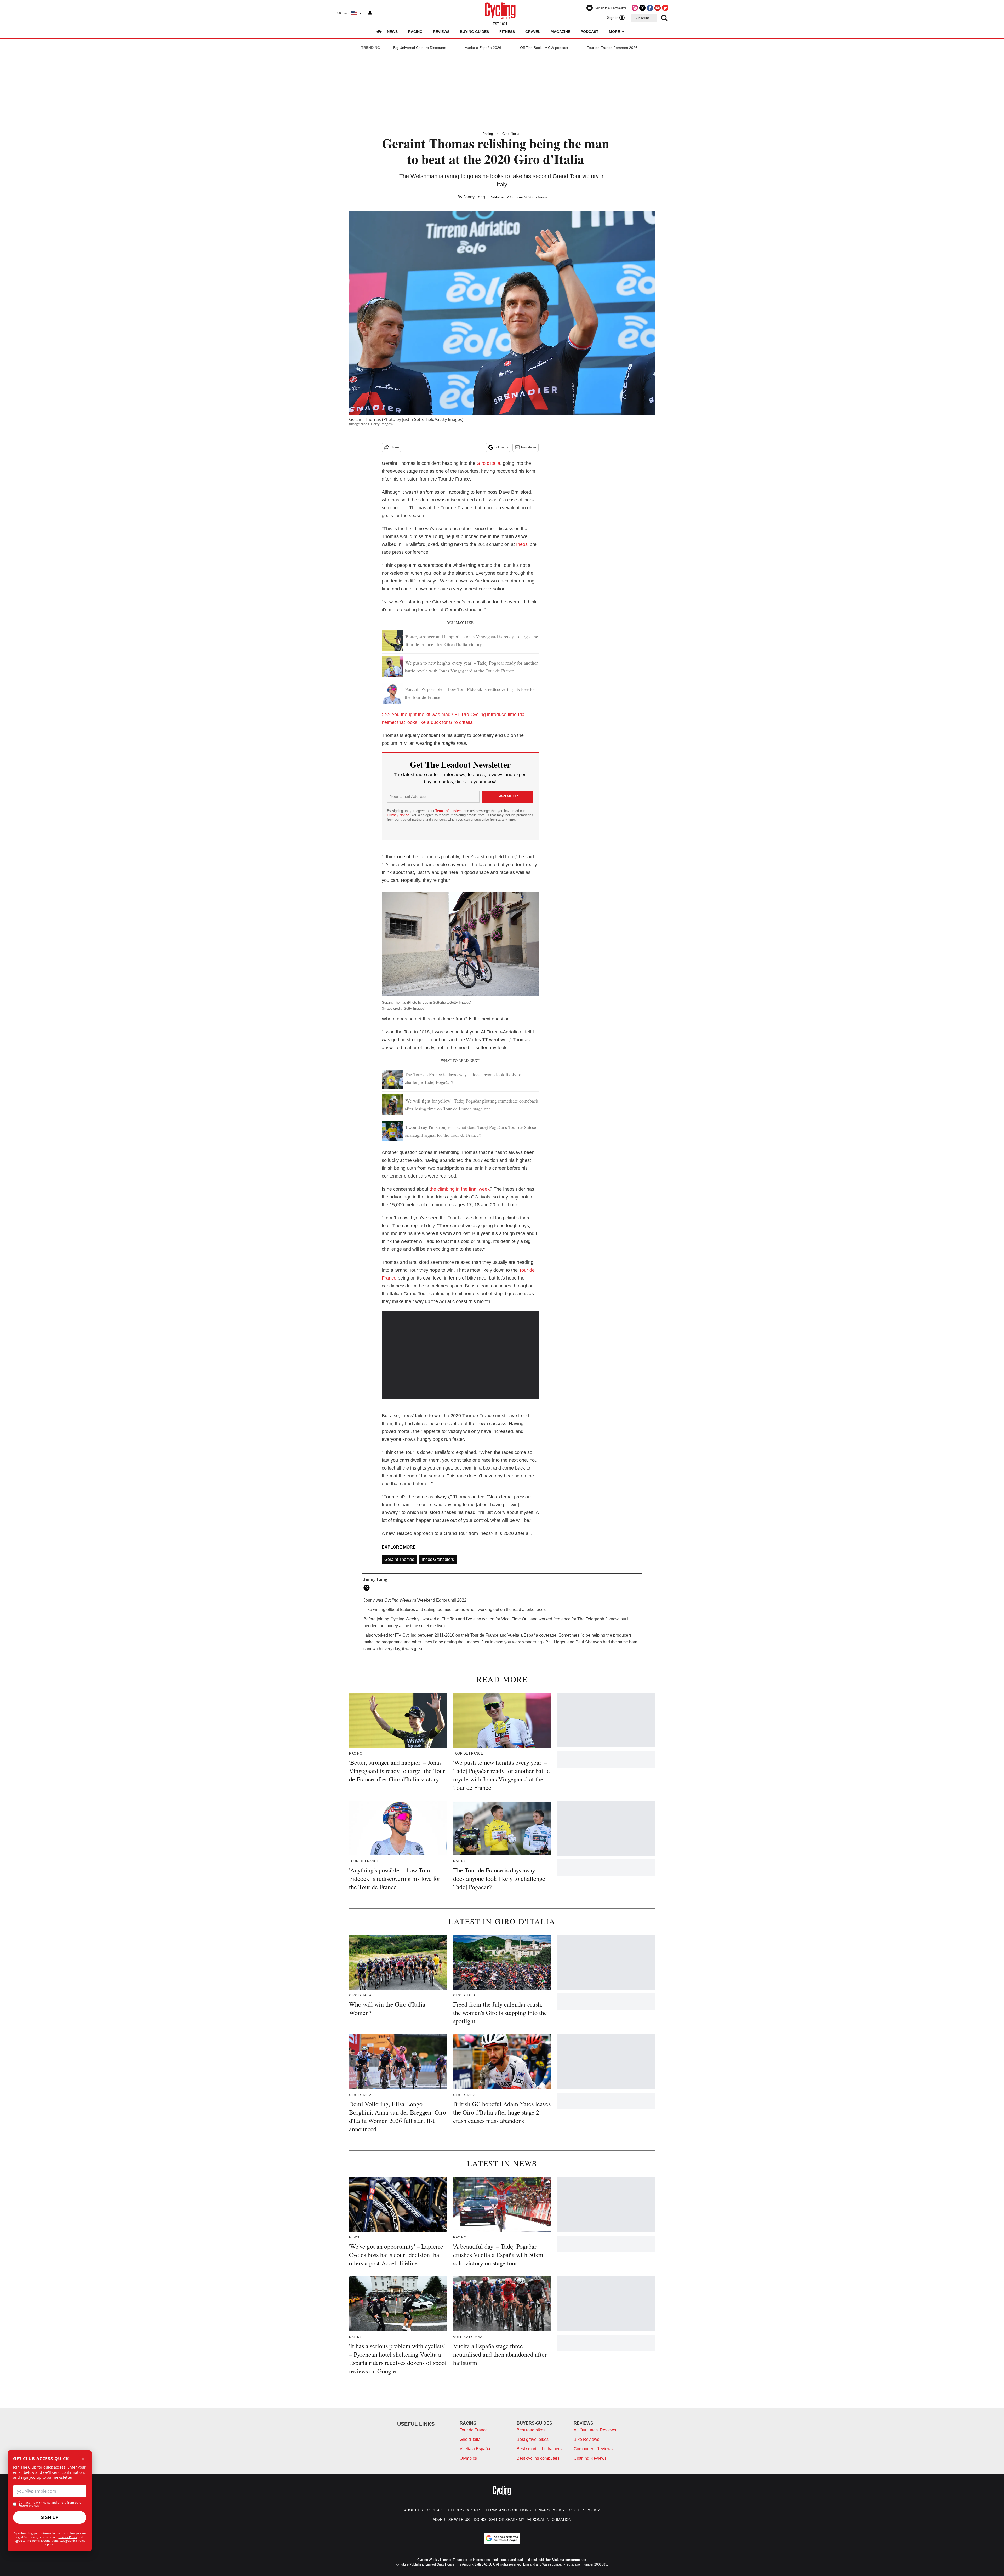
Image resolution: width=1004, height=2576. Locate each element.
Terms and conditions (508, 2510)
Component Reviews (593, 2449)
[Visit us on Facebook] (650, 8)
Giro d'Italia (511, 134)
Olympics (468, 2458)
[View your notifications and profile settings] (370, 13)
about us (413, 2510)
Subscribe (642, 18)
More (615, 32)
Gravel (533, 32)
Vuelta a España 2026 (483, 48)
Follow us (501, 447)
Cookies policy (584, 2510)
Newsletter (529, 447)
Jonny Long (474, 197)
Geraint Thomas (399, 1559)
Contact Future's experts (454, 2510)
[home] (379, 32)
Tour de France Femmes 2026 (612, 48)
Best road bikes (531, 2430)
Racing (415, 32)
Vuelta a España (475, 2449)
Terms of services (449, 811)
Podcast (590, 32)
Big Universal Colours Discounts (420, 48)
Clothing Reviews (590, 2458)
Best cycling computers (538, 2458)
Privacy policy (550, 2510)
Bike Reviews (586, 2439)
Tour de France (474, 2430)
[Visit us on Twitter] (642, 8)
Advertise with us (451, 2520)
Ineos (522, 544)
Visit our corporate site (569, 2560)
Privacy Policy (68, 2537)
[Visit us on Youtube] (658, 8)
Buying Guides (474, 32)
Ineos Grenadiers (438, 1559)
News (392, 32)
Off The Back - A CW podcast (544, 48)
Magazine (560, 32)
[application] (460, 1355)
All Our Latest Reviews (595, 2430)
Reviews (441, 32)
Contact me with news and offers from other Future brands (51, 2504)
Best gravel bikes (533, 2439)
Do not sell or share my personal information (523, 2520)
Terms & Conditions (45, 2541)
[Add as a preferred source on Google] (502, 2538)
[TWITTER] (368, 1588)
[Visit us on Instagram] (635, 8)
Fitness (507, 32)
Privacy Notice (398, 815)
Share (395, 447)
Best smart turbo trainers (539, 2449)
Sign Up (50, 2517)
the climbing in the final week (460, 1189)
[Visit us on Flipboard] (665, 8)
